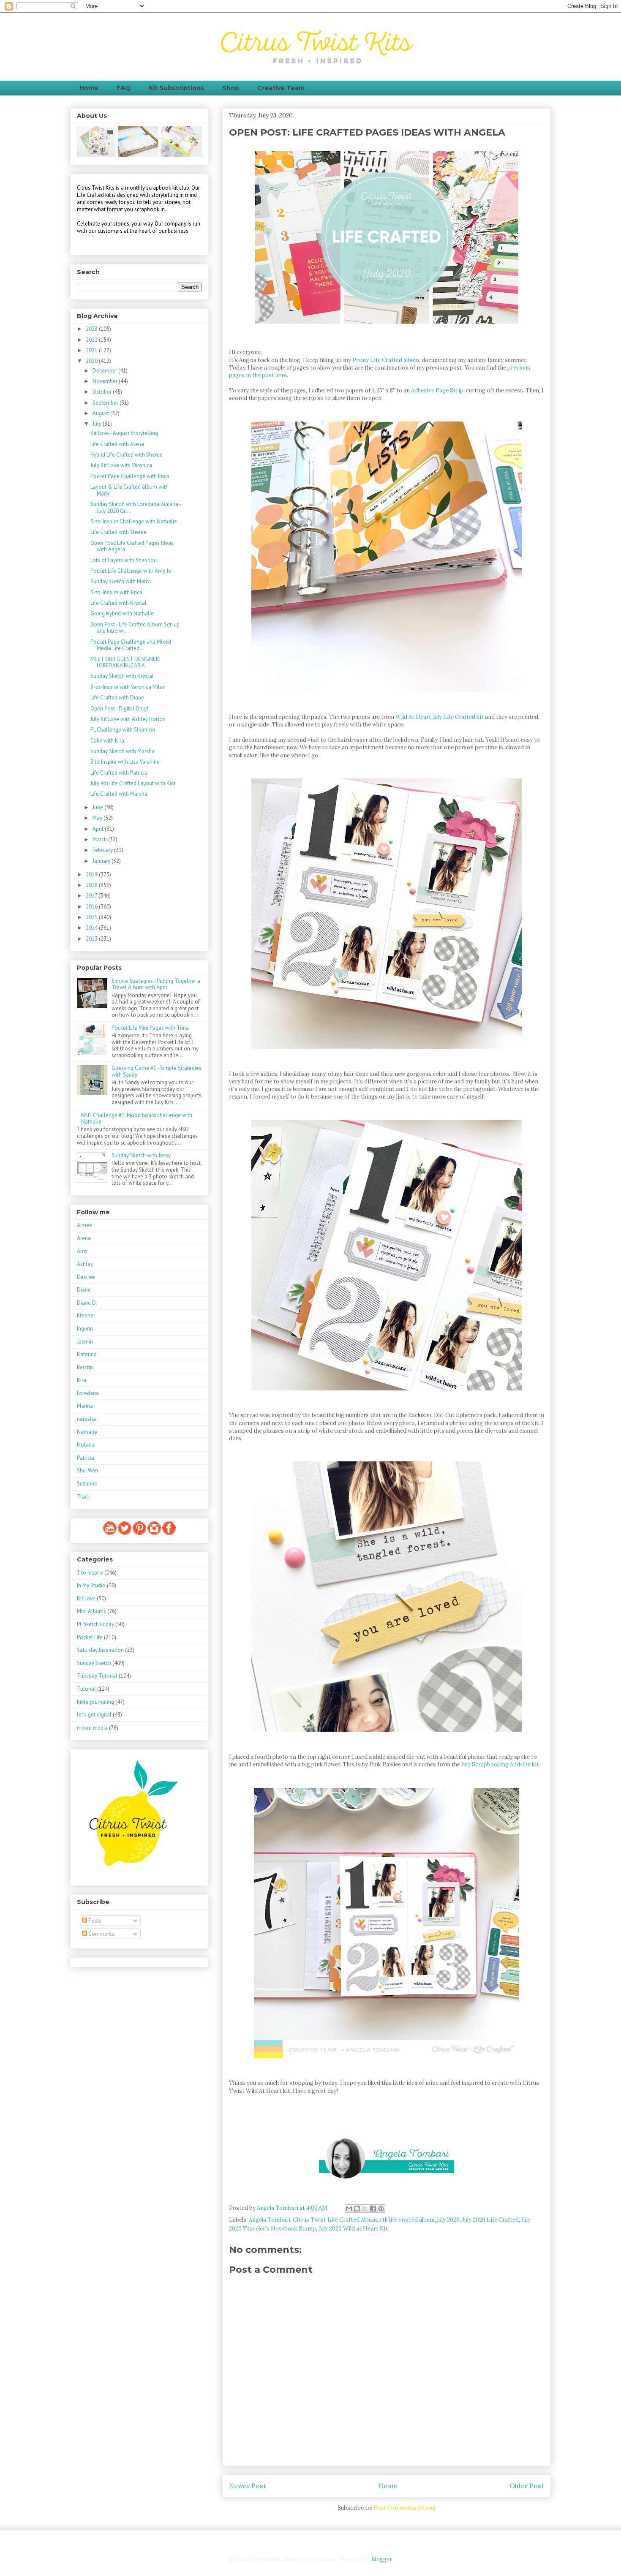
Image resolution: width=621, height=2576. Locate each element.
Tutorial (86, 1689)
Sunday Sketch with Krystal (122, 676)
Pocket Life (90, 1637)
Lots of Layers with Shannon (124, 560)
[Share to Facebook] (373, 2209)
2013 (92, 939)
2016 (92, 907)
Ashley (85, 1264)
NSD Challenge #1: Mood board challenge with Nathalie (137, 1119)
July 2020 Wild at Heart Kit (353, 2229)
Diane (84, 1290)
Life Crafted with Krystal (118, 603)
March (100, 839)
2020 (92, 361)
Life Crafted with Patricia (119, 773)
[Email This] (349, 2209)
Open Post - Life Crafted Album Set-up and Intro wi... (135, 628)
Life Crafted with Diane (117, 698)
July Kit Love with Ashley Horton (128, 719)
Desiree (86, 1277)
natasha (86, 1419)
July (98, 424)
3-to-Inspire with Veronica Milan (128, 687)
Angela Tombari (270, 2220)
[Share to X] (365, 2209)
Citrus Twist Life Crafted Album (335, 2220)
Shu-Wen (87, 1470)
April (99, 829)
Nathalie (87, 1432)
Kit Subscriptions (176, 88)
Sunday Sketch (94, 1663)
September (106, 403)
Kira (82, 1380)
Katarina (87, 1354)
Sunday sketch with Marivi (121, 581)
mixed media (92, 1728)
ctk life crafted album (407, 2220)
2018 (92, 885)
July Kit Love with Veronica (121, 465)
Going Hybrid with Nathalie (122, 613)
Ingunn (85, 1329)
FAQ (124, 88)
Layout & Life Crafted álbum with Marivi (129, 490)
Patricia (86, 1458)
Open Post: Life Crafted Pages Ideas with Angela (132, 546)
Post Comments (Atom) (404, 2508)
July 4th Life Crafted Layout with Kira (133, 783)
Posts (94, 1921)
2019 (92, 875)
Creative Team (281, 88)
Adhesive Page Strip (437, 390)
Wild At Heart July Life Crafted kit (440, 717)
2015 (92, 917)
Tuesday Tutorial (97, 1676)
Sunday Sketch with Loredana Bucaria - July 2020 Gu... (136, 507)
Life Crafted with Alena (117, 444)
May (98, 818)
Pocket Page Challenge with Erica (130, 476)
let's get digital (94, 1715)
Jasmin (85, 1342)
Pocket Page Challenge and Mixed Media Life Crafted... (131, 645)
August (101, 413)
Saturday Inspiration (100, 1650)
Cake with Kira (107, 741)
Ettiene (85, 1315)
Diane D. (87, 1303)
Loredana (88, 1393)
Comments (101, 1934)
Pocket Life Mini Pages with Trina (150, 1028)
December (105, 371)
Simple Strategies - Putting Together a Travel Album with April (156, 984)
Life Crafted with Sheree (118, 532)
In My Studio (91, 1585)
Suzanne (87, 1484)
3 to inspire (90, 1573)
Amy (82, 1251)
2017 (92, 896)
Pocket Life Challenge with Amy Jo (131, 571)
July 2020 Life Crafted (490, 2220)
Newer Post (248, 2486)
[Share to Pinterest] (381, 2209)
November (106, 381)
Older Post (527, 2486)
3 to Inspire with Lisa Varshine (125, 762)
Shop (231, 88)
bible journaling (95, 1702)
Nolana (86, 1445)
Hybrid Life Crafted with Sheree (127, 455)
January (102, 861)
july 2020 (448, 2220)
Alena (84, 1238)
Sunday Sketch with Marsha (123, 751)
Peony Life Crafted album (386, 360)
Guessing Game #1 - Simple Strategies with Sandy (157, 1071)
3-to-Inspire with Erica (116, 592)
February (103, 850)
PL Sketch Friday (95, 1624)
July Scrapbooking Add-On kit (500, 1764)
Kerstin (85, 1367)
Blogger (381, 2559)
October (103, 392)
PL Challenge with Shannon (123, 730)
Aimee (84, 1225)
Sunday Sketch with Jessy (141, 1155)
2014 (92, 928)
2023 (92, 329)
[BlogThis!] (357, 2209)
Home (89, 88)
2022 (92, 340)
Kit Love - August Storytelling (124, 433)
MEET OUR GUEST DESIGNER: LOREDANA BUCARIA (125, 662)
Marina (85, 1406)
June (98, 807)
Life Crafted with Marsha (119, 794)
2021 (92, 350)
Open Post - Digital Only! (119, 709)
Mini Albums (91, 1611)
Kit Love (86, 1598)
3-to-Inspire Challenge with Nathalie (134, 521)
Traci (83, 1497)
